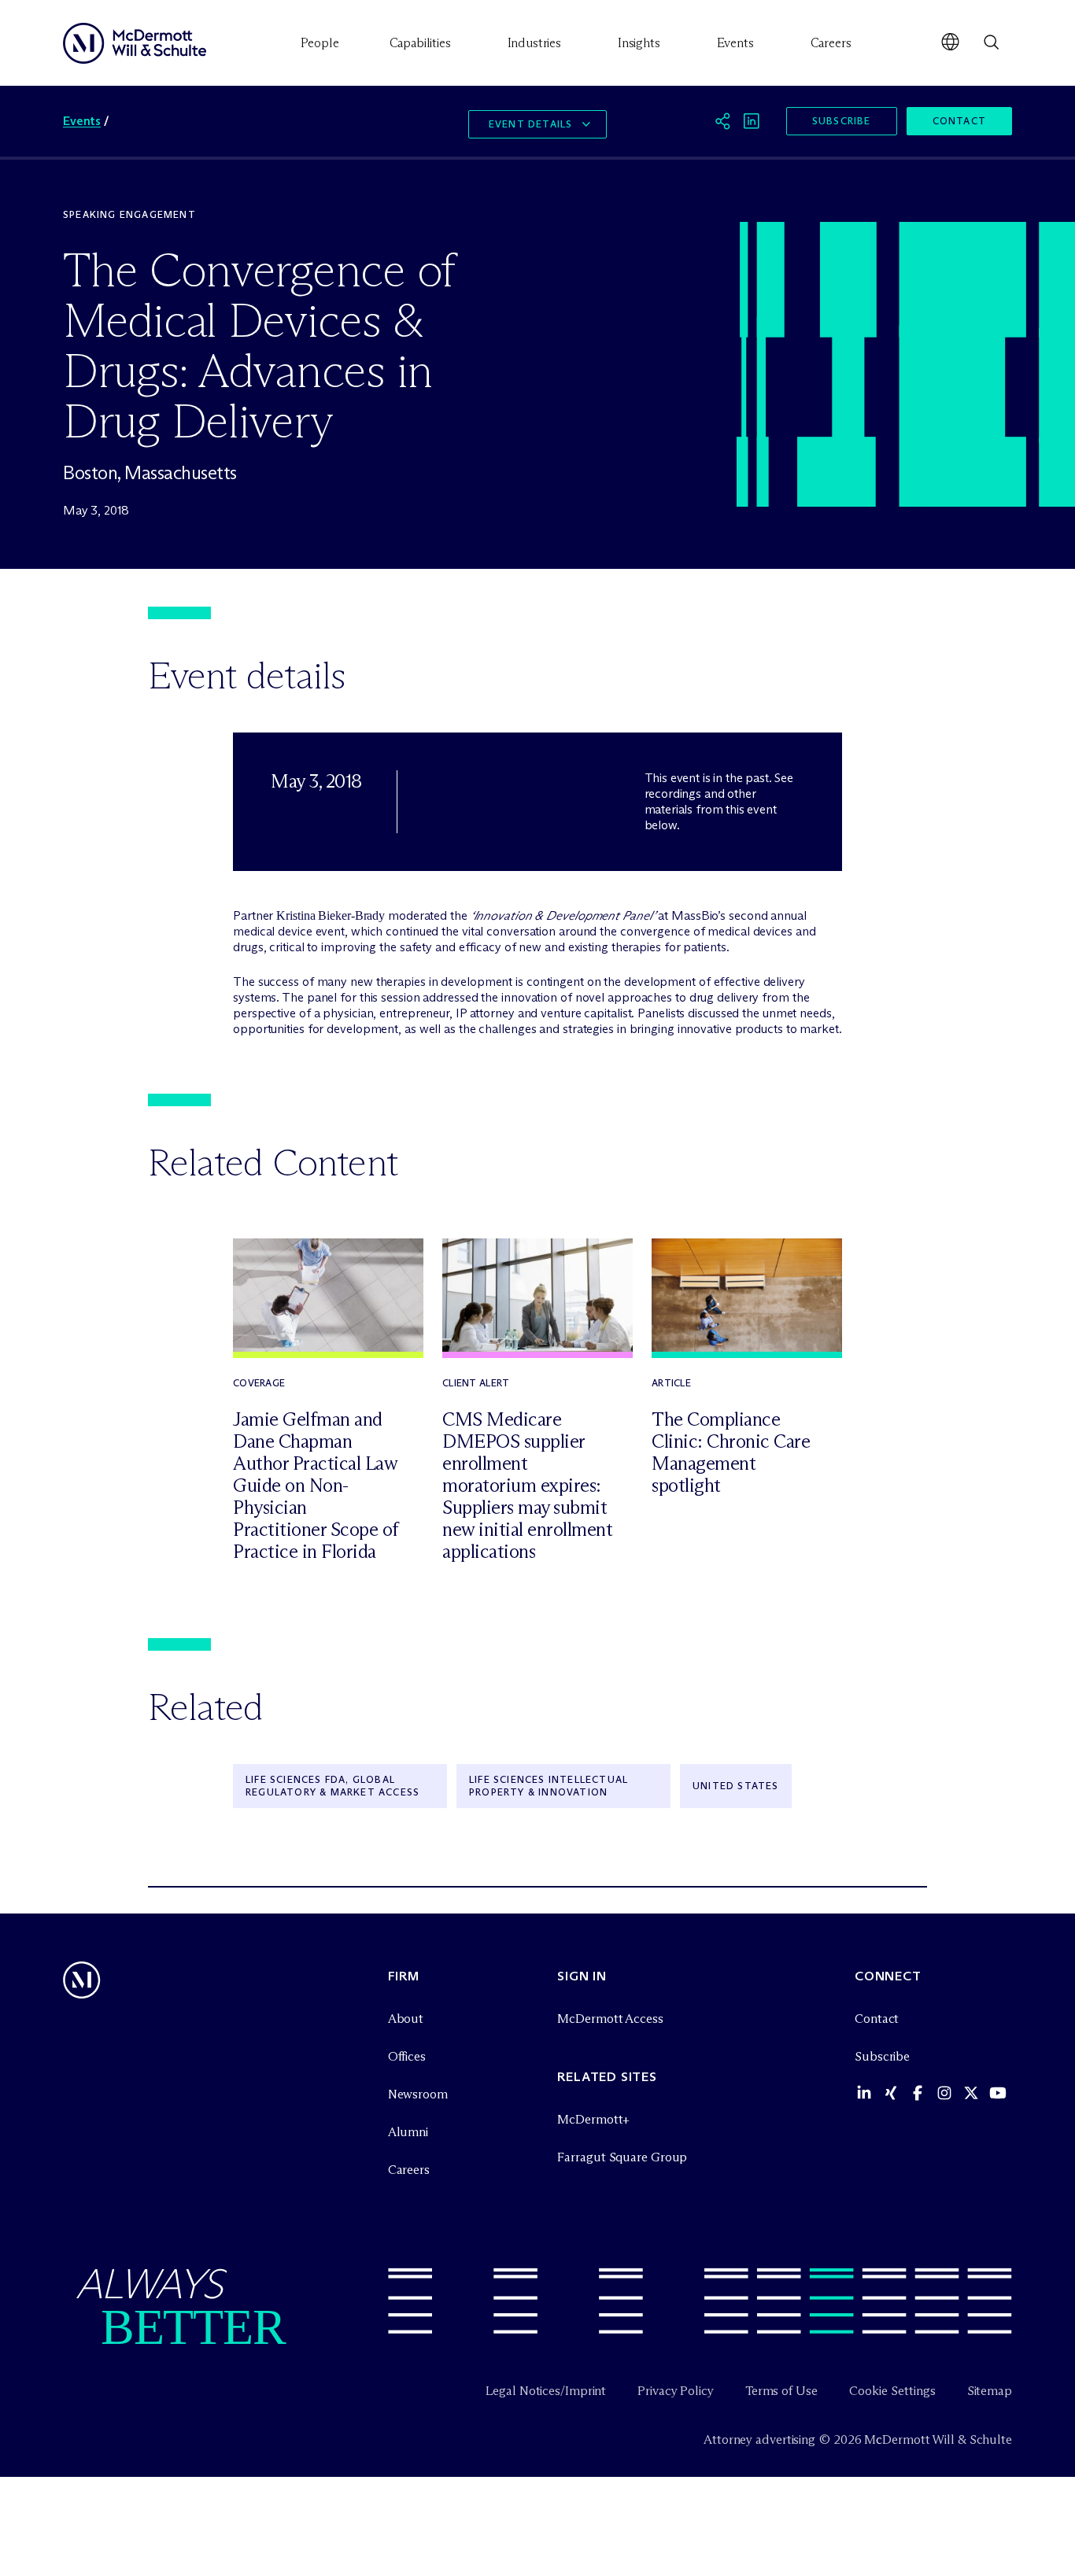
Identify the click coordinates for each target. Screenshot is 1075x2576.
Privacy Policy (676, 2391)
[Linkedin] (864, 2096)
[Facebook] (918, 2096)
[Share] (723, 121)
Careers (831, 43)
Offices (407, 2056)
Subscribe (842, 121)
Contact (959, 121)
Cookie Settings (892, 2391)
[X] (971, 2096)
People (320, 43)
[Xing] (891, 2096)
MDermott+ (593, 2119)
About (406, 2019)
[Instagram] (944, 2096)
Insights (639, 43)
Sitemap (990, 2391)
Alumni (408, 2132)
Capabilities (420, 43)
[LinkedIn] (752, 121)
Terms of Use (781, 2391)
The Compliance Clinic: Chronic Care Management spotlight (731, 1452)
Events (735, 43)
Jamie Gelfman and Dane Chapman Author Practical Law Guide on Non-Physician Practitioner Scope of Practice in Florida (316, 1485)
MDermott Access (610, 2019)
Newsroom (418, 2094)
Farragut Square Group (622, 2157)
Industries (534, 43)
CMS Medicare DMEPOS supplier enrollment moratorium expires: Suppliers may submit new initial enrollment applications (527, 1485)
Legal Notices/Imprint (546, 2391)
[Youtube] (998, 2096)
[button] (950, 43)
